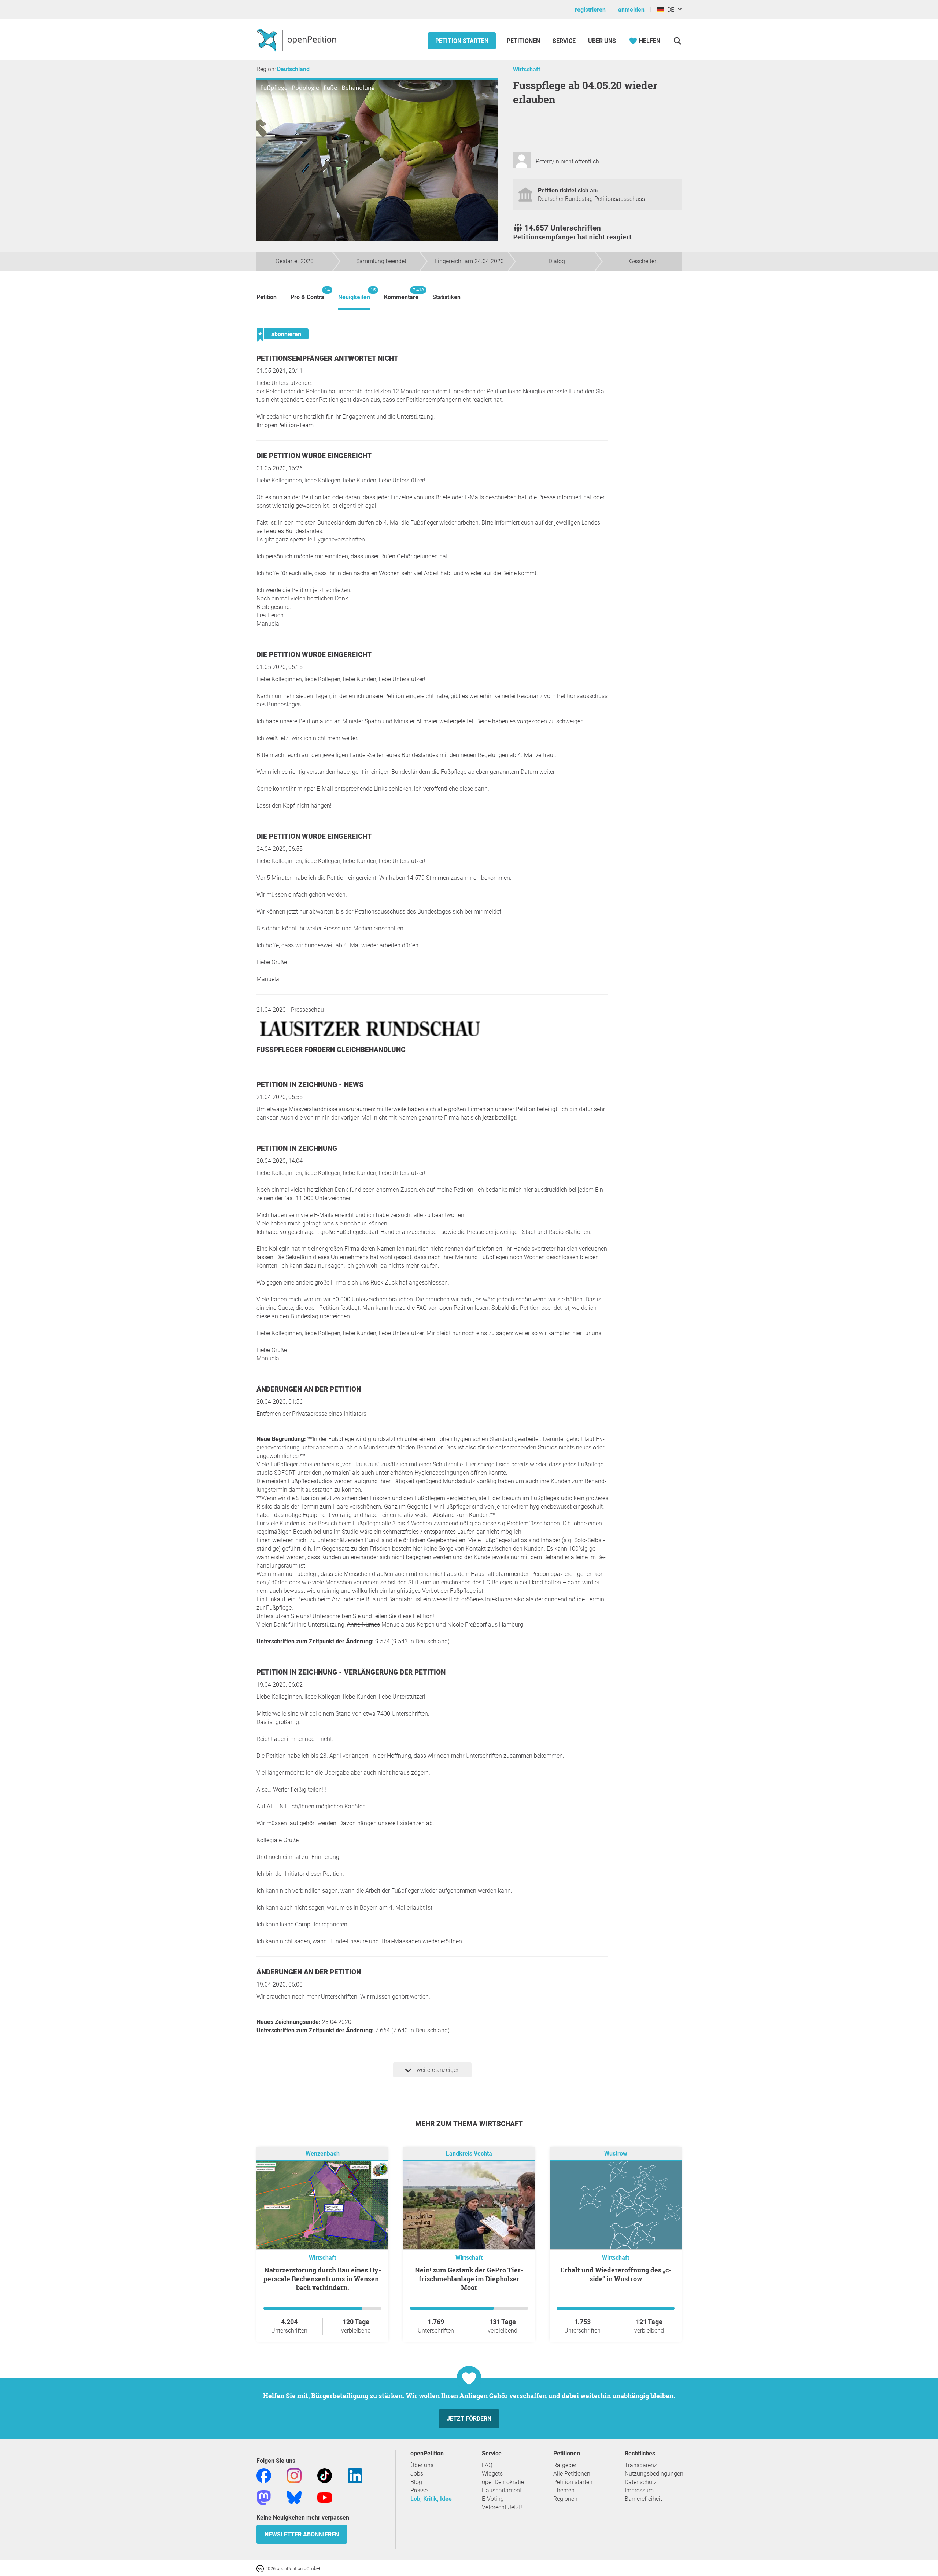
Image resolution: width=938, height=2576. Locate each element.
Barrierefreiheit (643, 2499)
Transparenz (641, 2465)
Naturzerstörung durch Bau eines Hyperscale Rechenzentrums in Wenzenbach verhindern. (322, 2279)
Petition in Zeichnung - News (310, 1085)
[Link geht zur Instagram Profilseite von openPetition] (294, 2475)
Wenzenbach (323, 2154)
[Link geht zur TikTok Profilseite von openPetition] (325, 2475)
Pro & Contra (307, 294)
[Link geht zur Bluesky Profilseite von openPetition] (294, 2497)
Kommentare (401, 294)
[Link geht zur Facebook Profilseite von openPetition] (264, 2475)
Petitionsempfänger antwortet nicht (327, 358)
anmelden (631, 10)
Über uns (422, 2465)
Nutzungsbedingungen (654, 2474)
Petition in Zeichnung (297, 1148)
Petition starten (462, 41)
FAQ (487, 2465)
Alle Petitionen (572, 2474)
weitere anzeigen (437, 2070)
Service (564, 41)
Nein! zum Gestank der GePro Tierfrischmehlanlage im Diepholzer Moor (469, 2279)
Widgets (492, 2474)
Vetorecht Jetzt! (502, 2507)
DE (669, 10)
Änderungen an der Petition (309, 1389)
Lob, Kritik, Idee (431, 2499)
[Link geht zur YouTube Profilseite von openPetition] (325, 2497)
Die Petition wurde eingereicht (314, 456)
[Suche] (677, 41)
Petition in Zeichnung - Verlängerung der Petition (351, 1672)
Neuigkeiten (354, 294)
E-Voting (493, 2499)
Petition (267, 297)
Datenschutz (641, 2482)
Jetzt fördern (469, 2419)
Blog (416, 2482)
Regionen (565, 2499)
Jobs (417, 2474)
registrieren (590, 10)
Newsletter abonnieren (302, 2534)
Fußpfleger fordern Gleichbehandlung (331, 1050)
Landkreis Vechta (469, 2154)
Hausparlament (502, 2490)
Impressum (639, 2490)
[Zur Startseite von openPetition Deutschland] (297, 40)
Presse (419, 2490)
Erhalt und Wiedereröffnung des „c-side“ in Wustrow (616, 2274)
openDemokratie (503, 2482)
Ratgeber (565, 2465)
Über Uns (602, 41)
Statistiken (446, 297)
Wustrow (616, 2154)
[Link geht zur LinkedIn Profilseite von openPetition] (355, 2475)
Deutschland (293, 69)
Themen (564, 2490)
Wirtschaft (527, 69)
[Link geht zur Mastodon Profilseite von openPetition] (264, 2497)
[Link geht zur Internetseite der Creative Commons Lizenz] (261, 2568)
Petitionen (524, 41)
